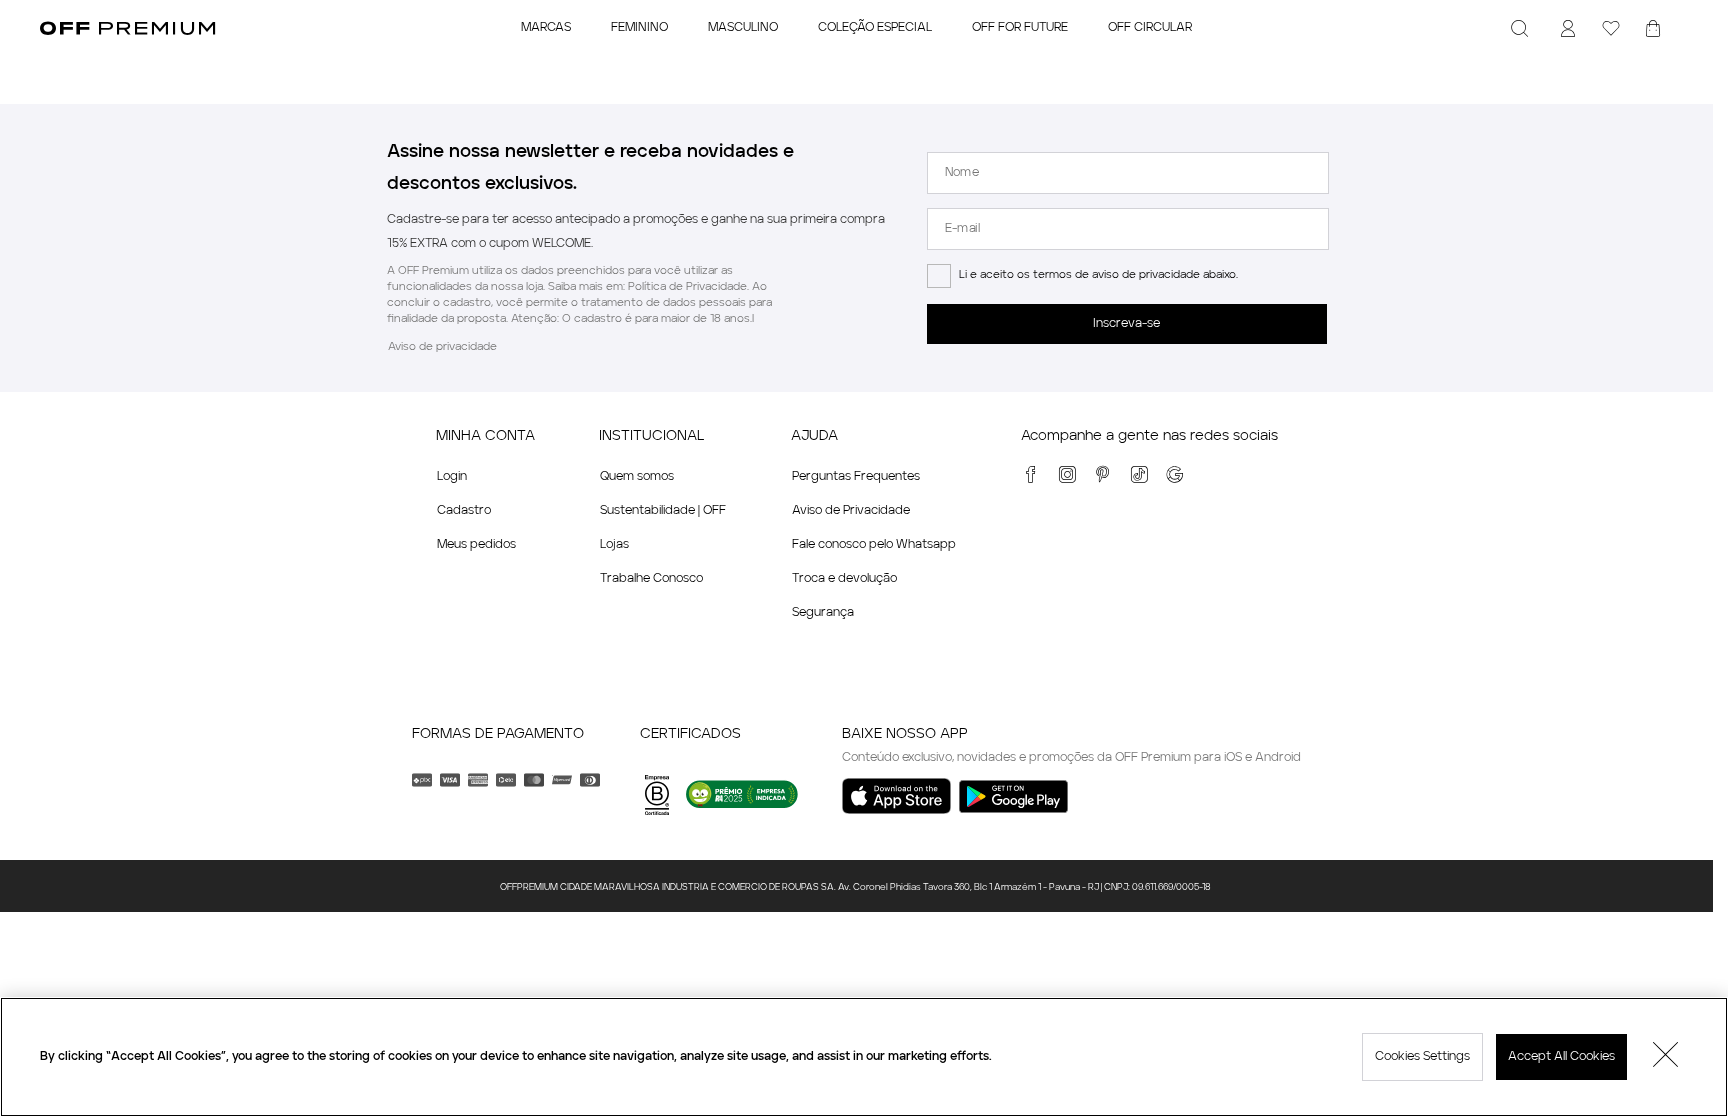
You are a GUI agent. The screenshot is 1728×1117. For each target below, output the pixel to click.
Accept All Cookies (1561, 1057)
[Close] (1666, 1057)
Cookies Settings (1422, 1057)
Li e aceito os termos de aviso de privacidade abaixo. (1098, 275)
